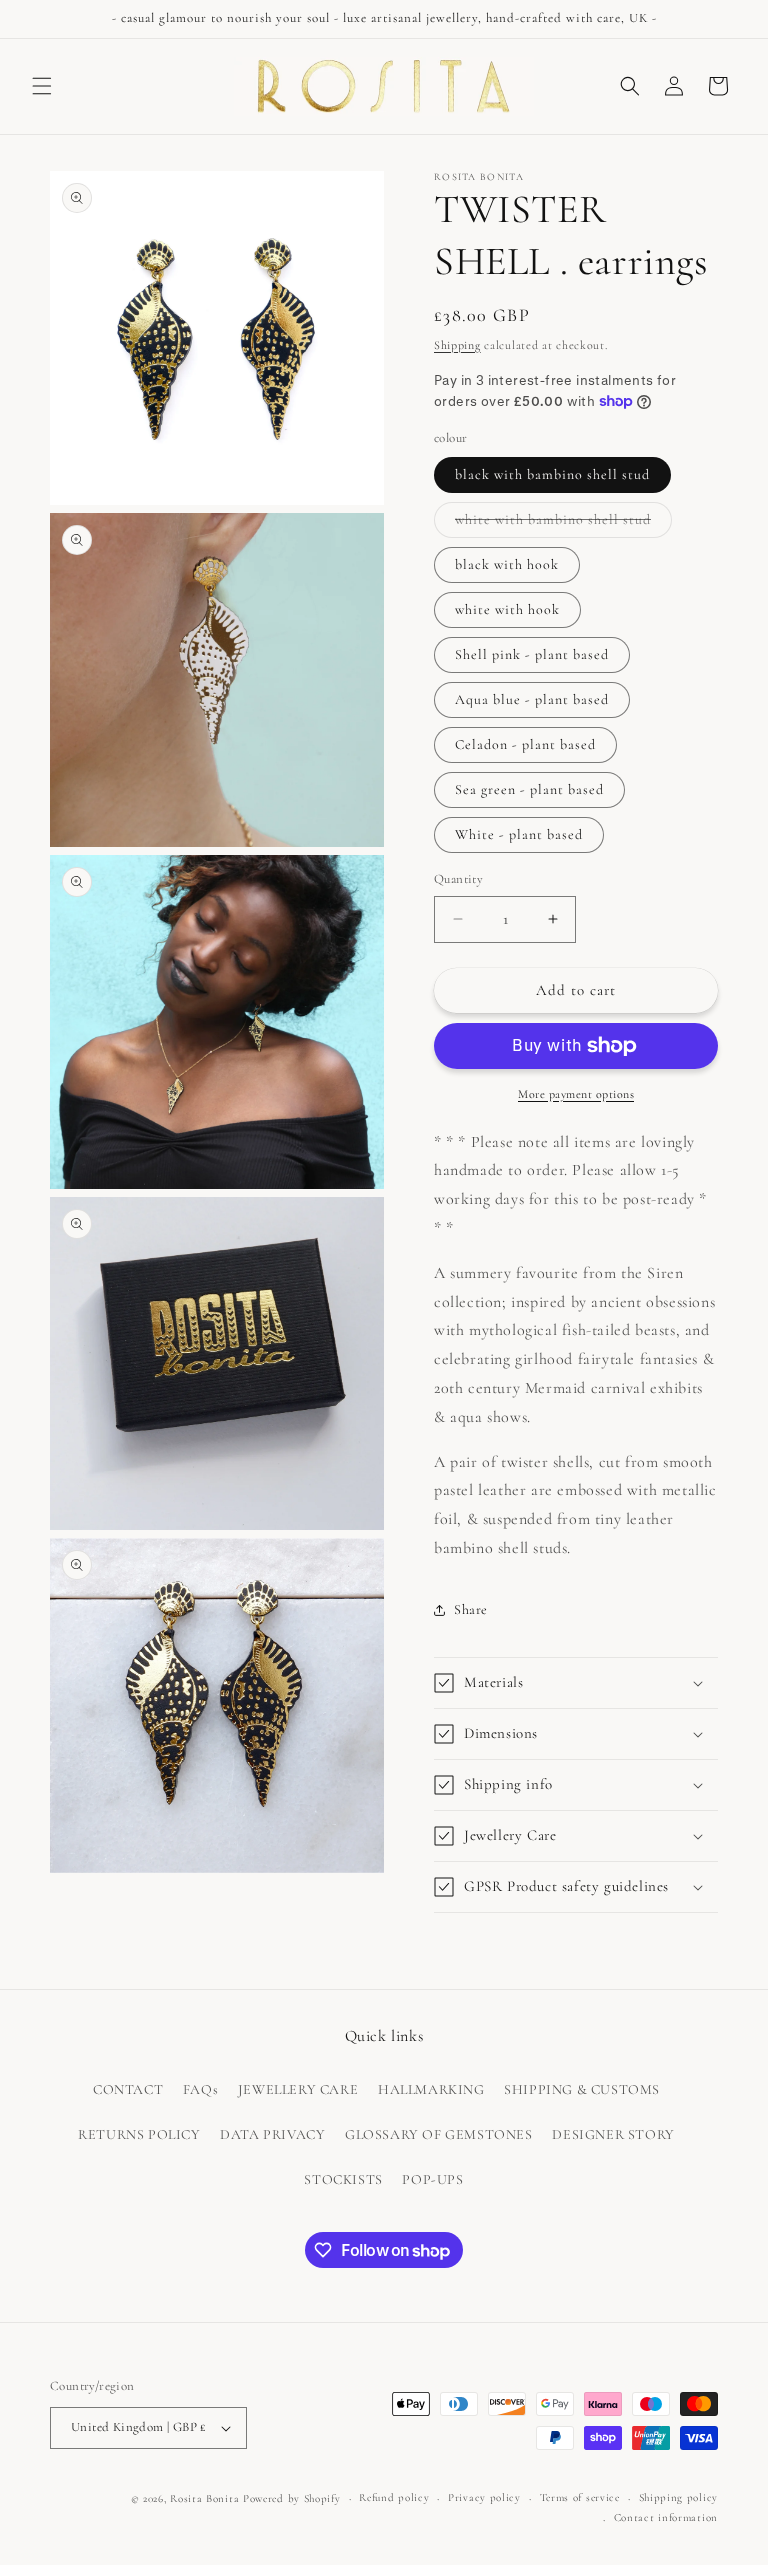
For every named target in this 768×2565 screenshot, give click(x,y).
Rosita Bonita (204, 2498)
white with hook (507, 609)
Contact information (666, 2517)
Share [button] (471, 1609)
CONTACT (128, 2089)
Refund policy (394, 2497)
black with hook (507, 564)
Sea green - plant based (529, 789)
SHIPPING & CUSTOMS (582, 2089)
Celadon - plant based (525, 744)
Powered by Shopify (292, 2498)
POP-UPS (432, 2179)
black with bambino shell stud (552, 474)
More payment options (576, 1094)
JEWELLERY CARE (298, 2089)
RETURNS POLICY (139, 2134)
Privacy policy (484, 2497)
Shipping (457, 345)
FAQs (200, 2089)
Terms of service (580, 2497)
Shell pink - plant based (532, 654)
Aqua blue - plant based (532, 699)
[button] (42, 86)
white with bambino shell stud (563, 524)
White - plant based (519, 834)
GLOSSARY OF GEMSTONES (439, 2134)
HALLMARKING (431, 2089)
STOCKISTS (343, 2179)
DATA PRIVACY (272, 2134)
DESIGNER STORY (613, 2134)
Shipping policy (679, 2497)
